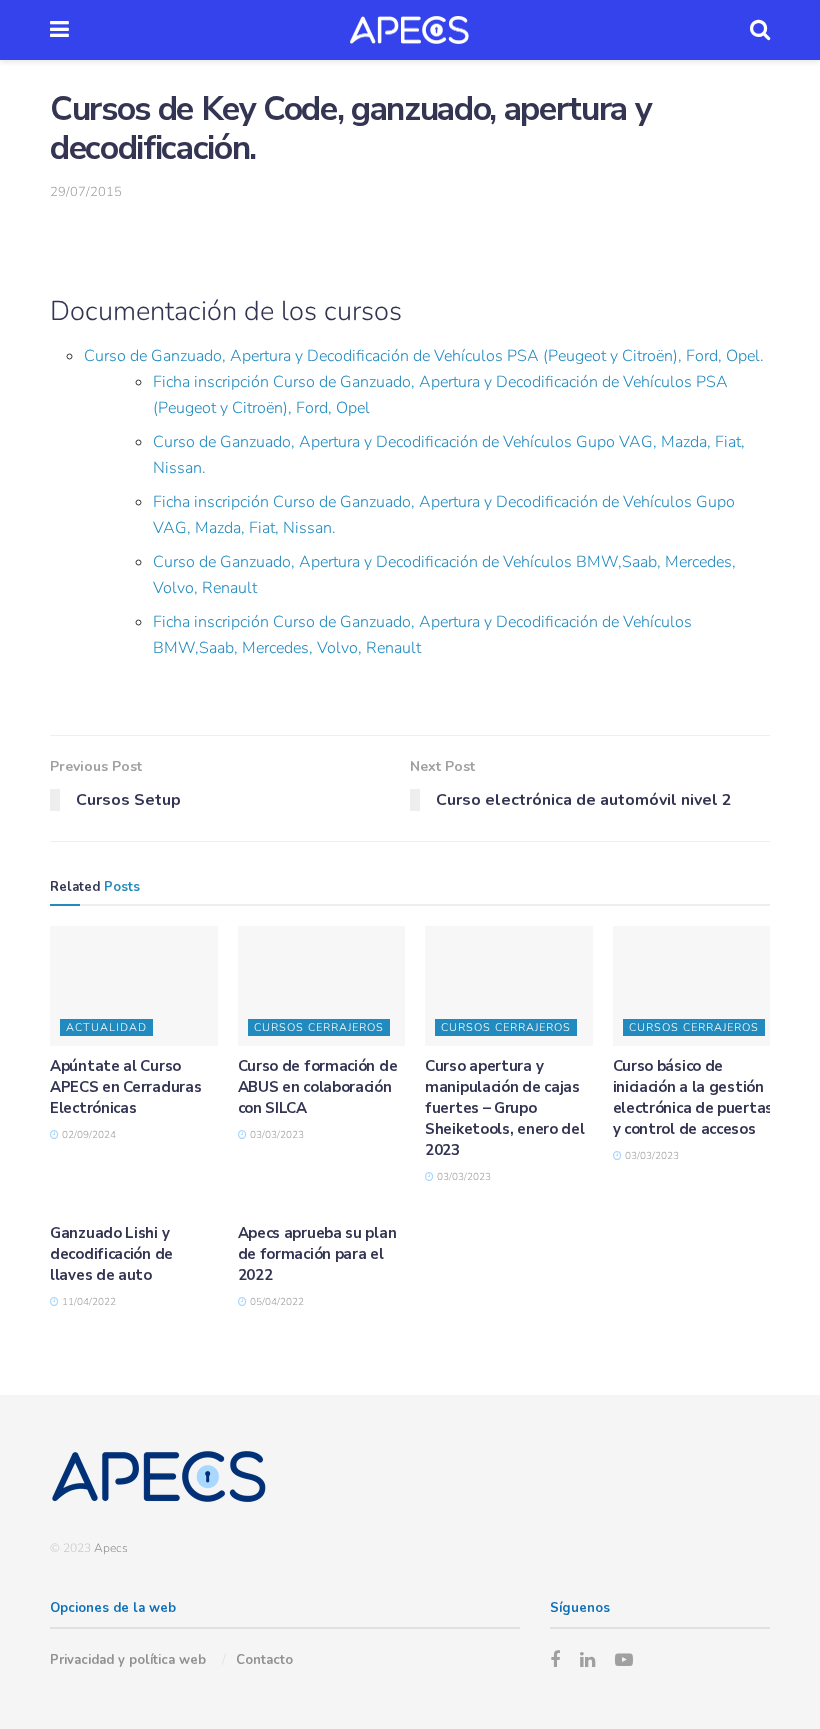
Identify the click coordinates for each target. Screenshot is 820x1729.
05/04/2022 (275, 1302)
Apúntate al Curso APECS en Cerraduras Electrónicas (125, 1087)
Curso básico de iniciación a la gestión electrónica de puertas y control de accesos (693, 1097)
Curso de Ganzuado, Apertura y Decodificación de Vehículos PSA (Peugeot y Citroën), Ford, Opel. (424, 356)
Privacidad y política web (128, 1660)
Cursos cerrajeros (319, 1027)
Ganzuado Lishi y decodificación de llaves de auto (111, 1254)
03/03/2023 (275, 1135)
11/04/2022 (87, 1302)
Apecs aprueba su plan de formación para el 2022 (317, 1254)
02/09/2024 (87, 1135)
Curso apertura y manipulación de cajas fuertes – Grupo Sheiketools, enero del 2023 (504, 1108)
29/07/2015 (86, 192)
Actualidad (106, 1027)
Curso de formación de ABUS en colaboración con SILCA (318, 1087)
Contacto (264, 1660)
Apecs (111, 1548)
